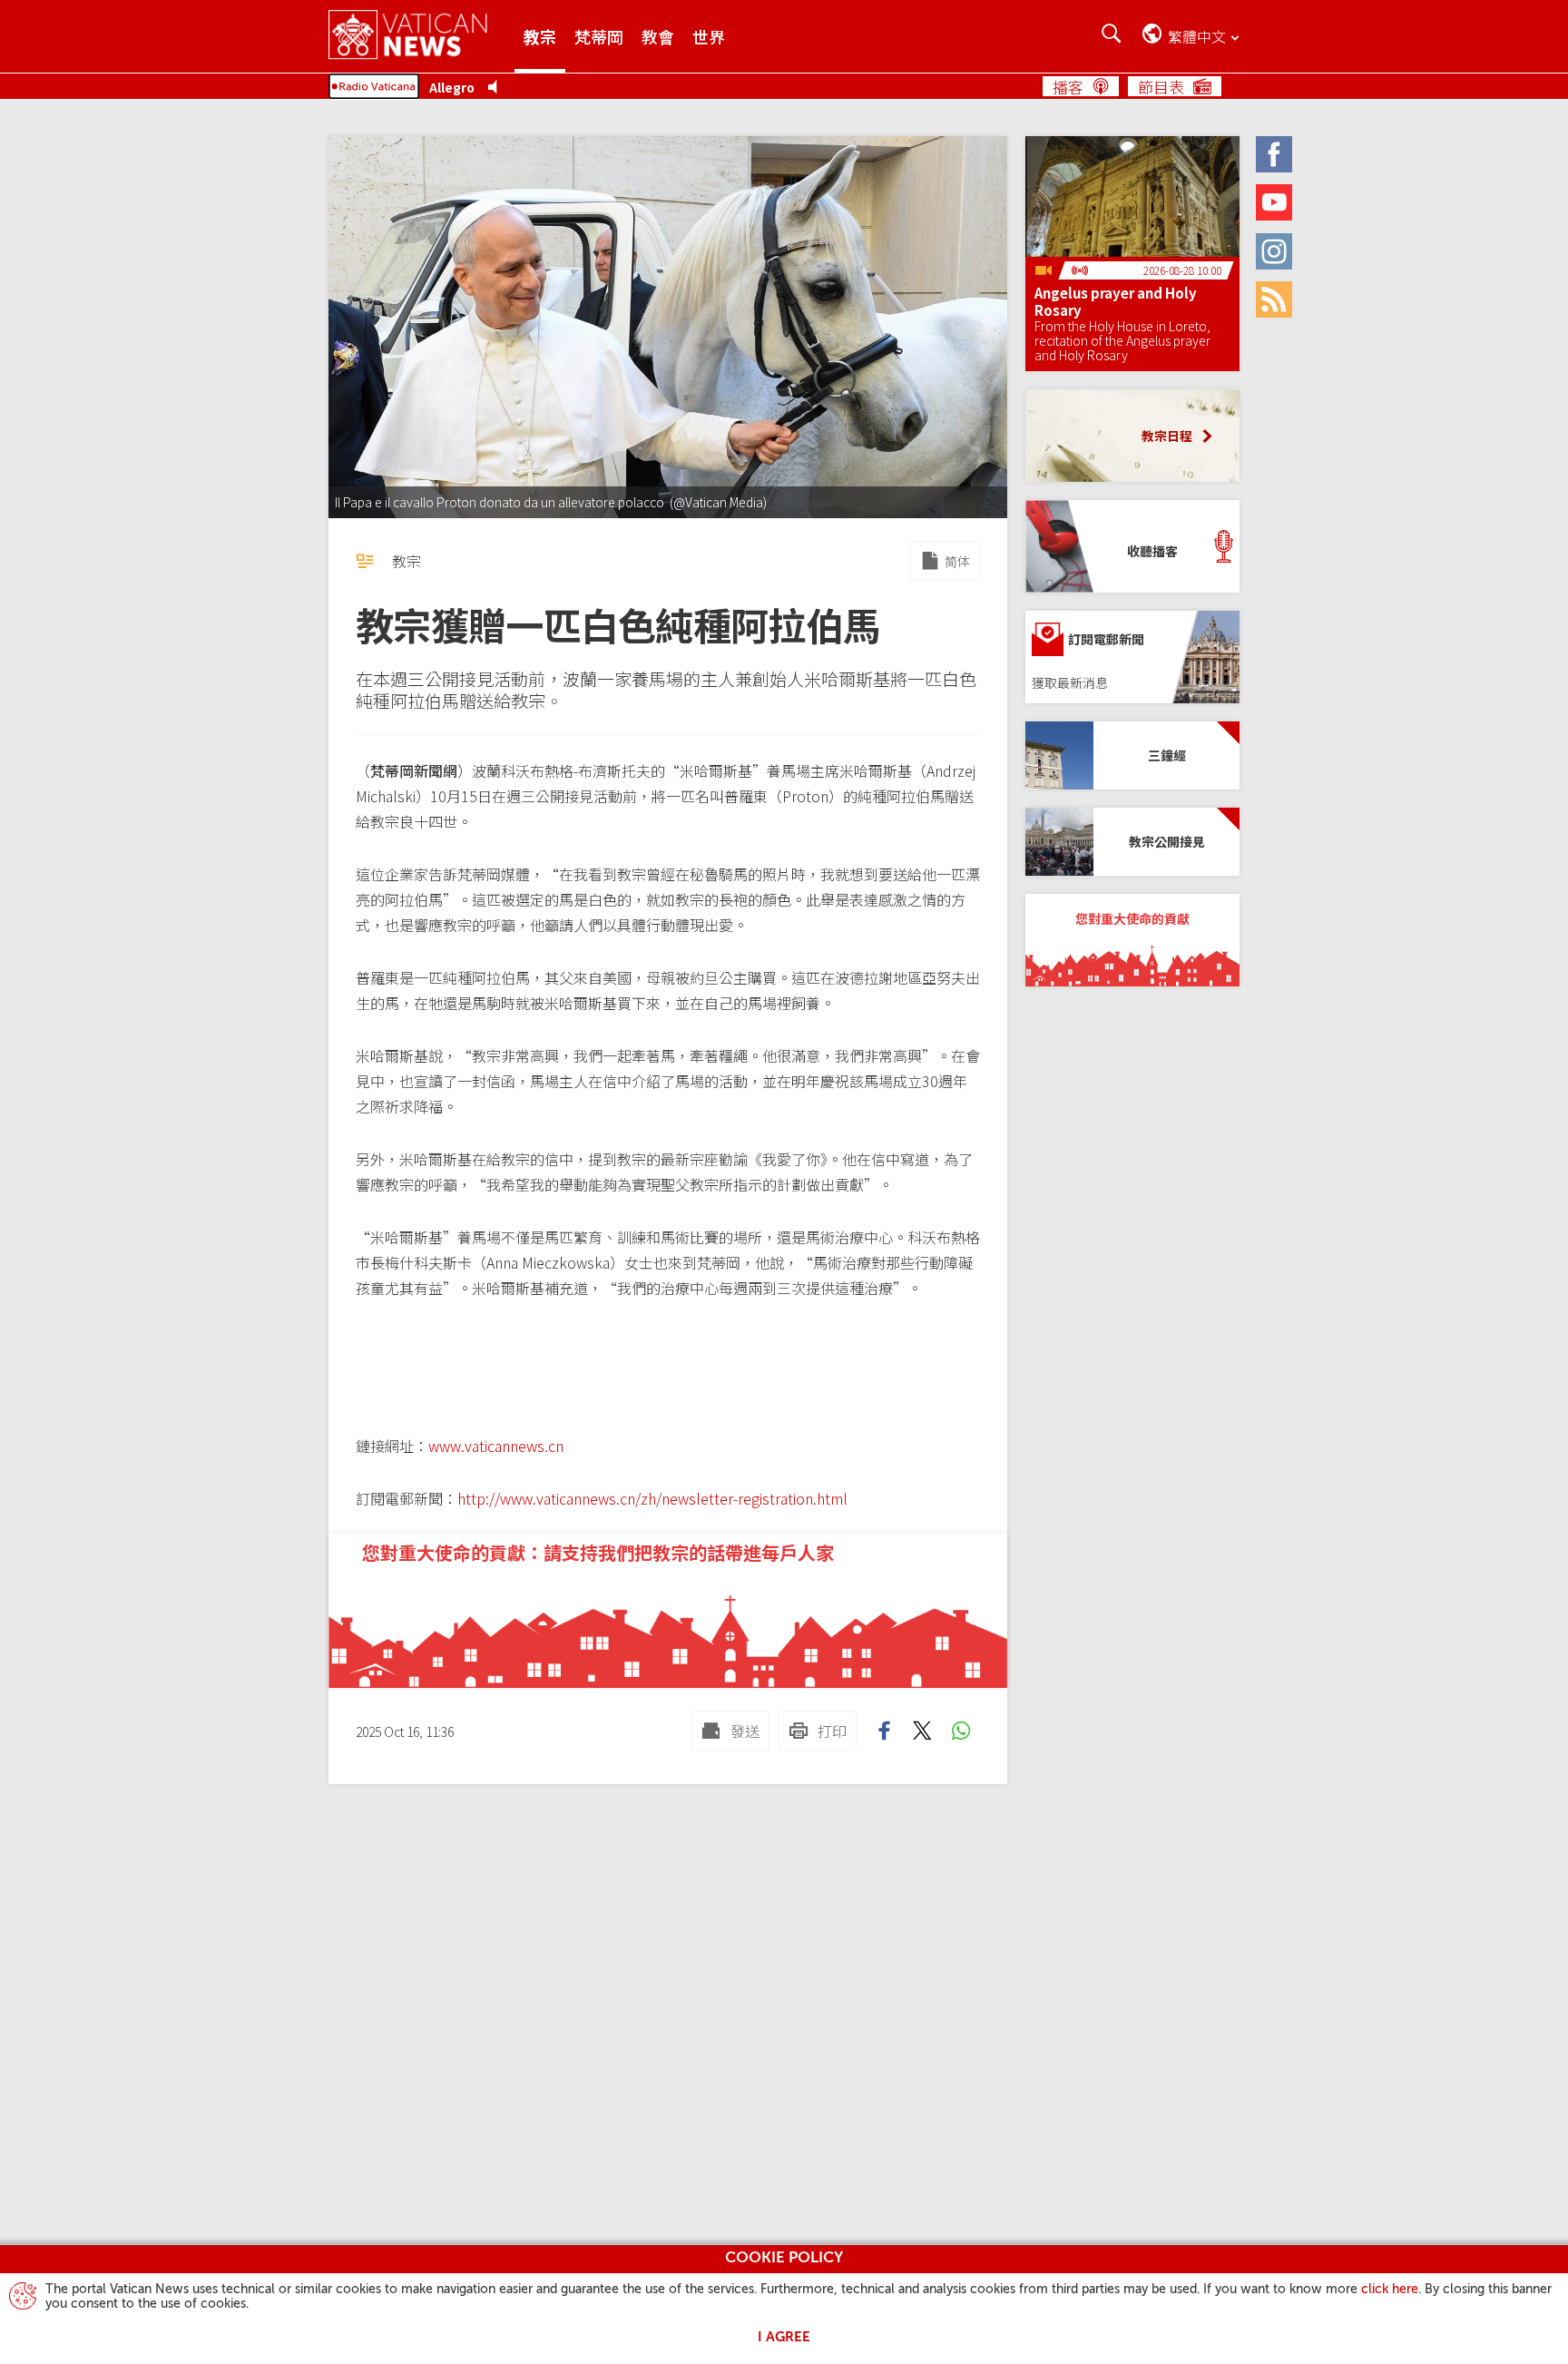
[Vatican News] (421, 36)
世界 (709, 36)
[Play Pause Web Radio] (498, 88)
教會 (658, 36)
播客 (1068, 86)
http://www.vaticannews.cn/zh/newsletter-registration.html (652, 1498)
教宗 (540, 36)
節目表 (1161, 86)
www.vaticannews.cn (496, 1446)
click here (1390, 2290)
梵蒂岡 (599, 36)
